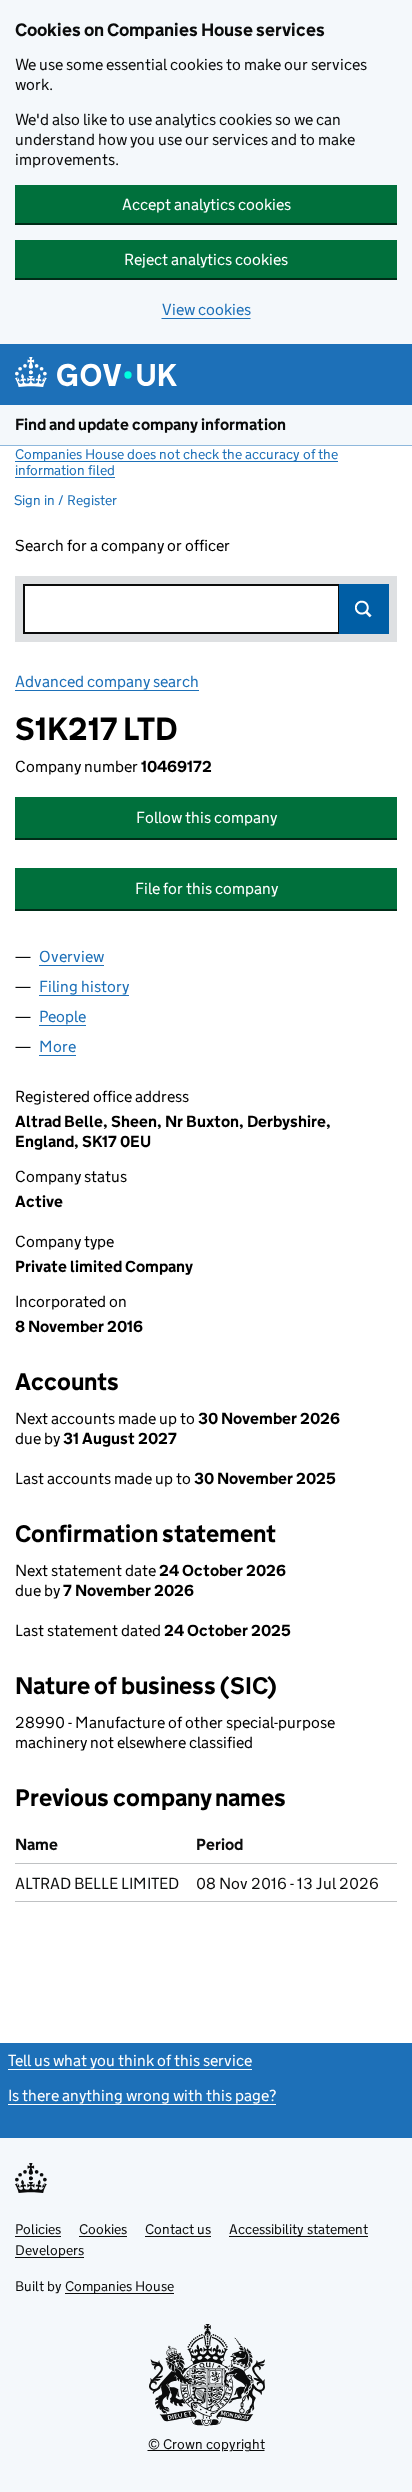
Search (364, 609)
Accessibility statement (298, 2229)
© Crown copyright (206, 2444)
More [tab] (57, 1046)
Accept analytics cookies (206, 204)
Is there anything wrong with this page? (142, 2095)
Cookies (103, 2229)
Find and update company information (150, 424)
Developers (49, 2250)
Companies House (119, 2286)
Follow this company (206, 817)
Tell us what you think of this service (130, 2060)
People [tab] (62, 1016)
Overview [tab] (71, 956)
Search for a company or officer (122, 545)
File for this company (206, 888)
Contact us (178, 2229)
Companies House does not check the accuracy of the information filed (176, 462)
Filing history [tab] (84, 986)
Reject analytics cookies (206, 259)
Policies (38, 2229)
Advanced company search (107, 681)
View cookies (206, 309)
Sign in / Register (65, 500)
